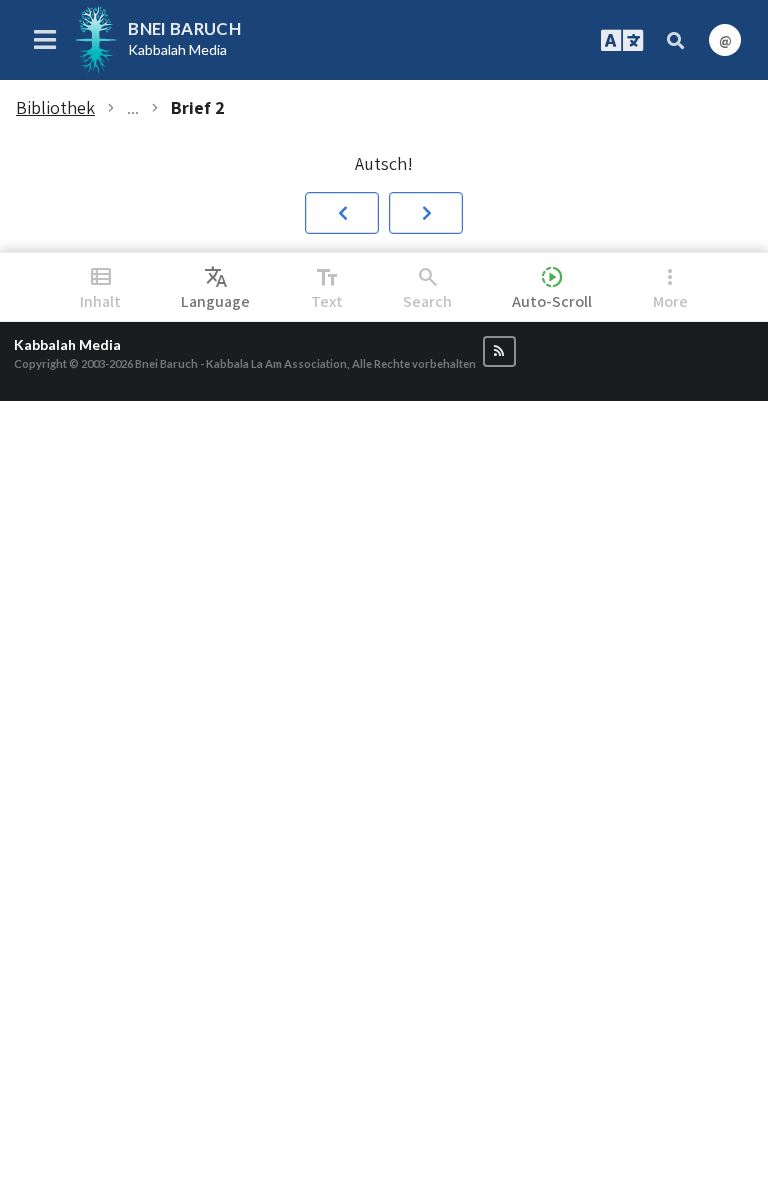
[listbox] (215, 287)
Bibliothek (55, 108)
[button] (342, 213)
